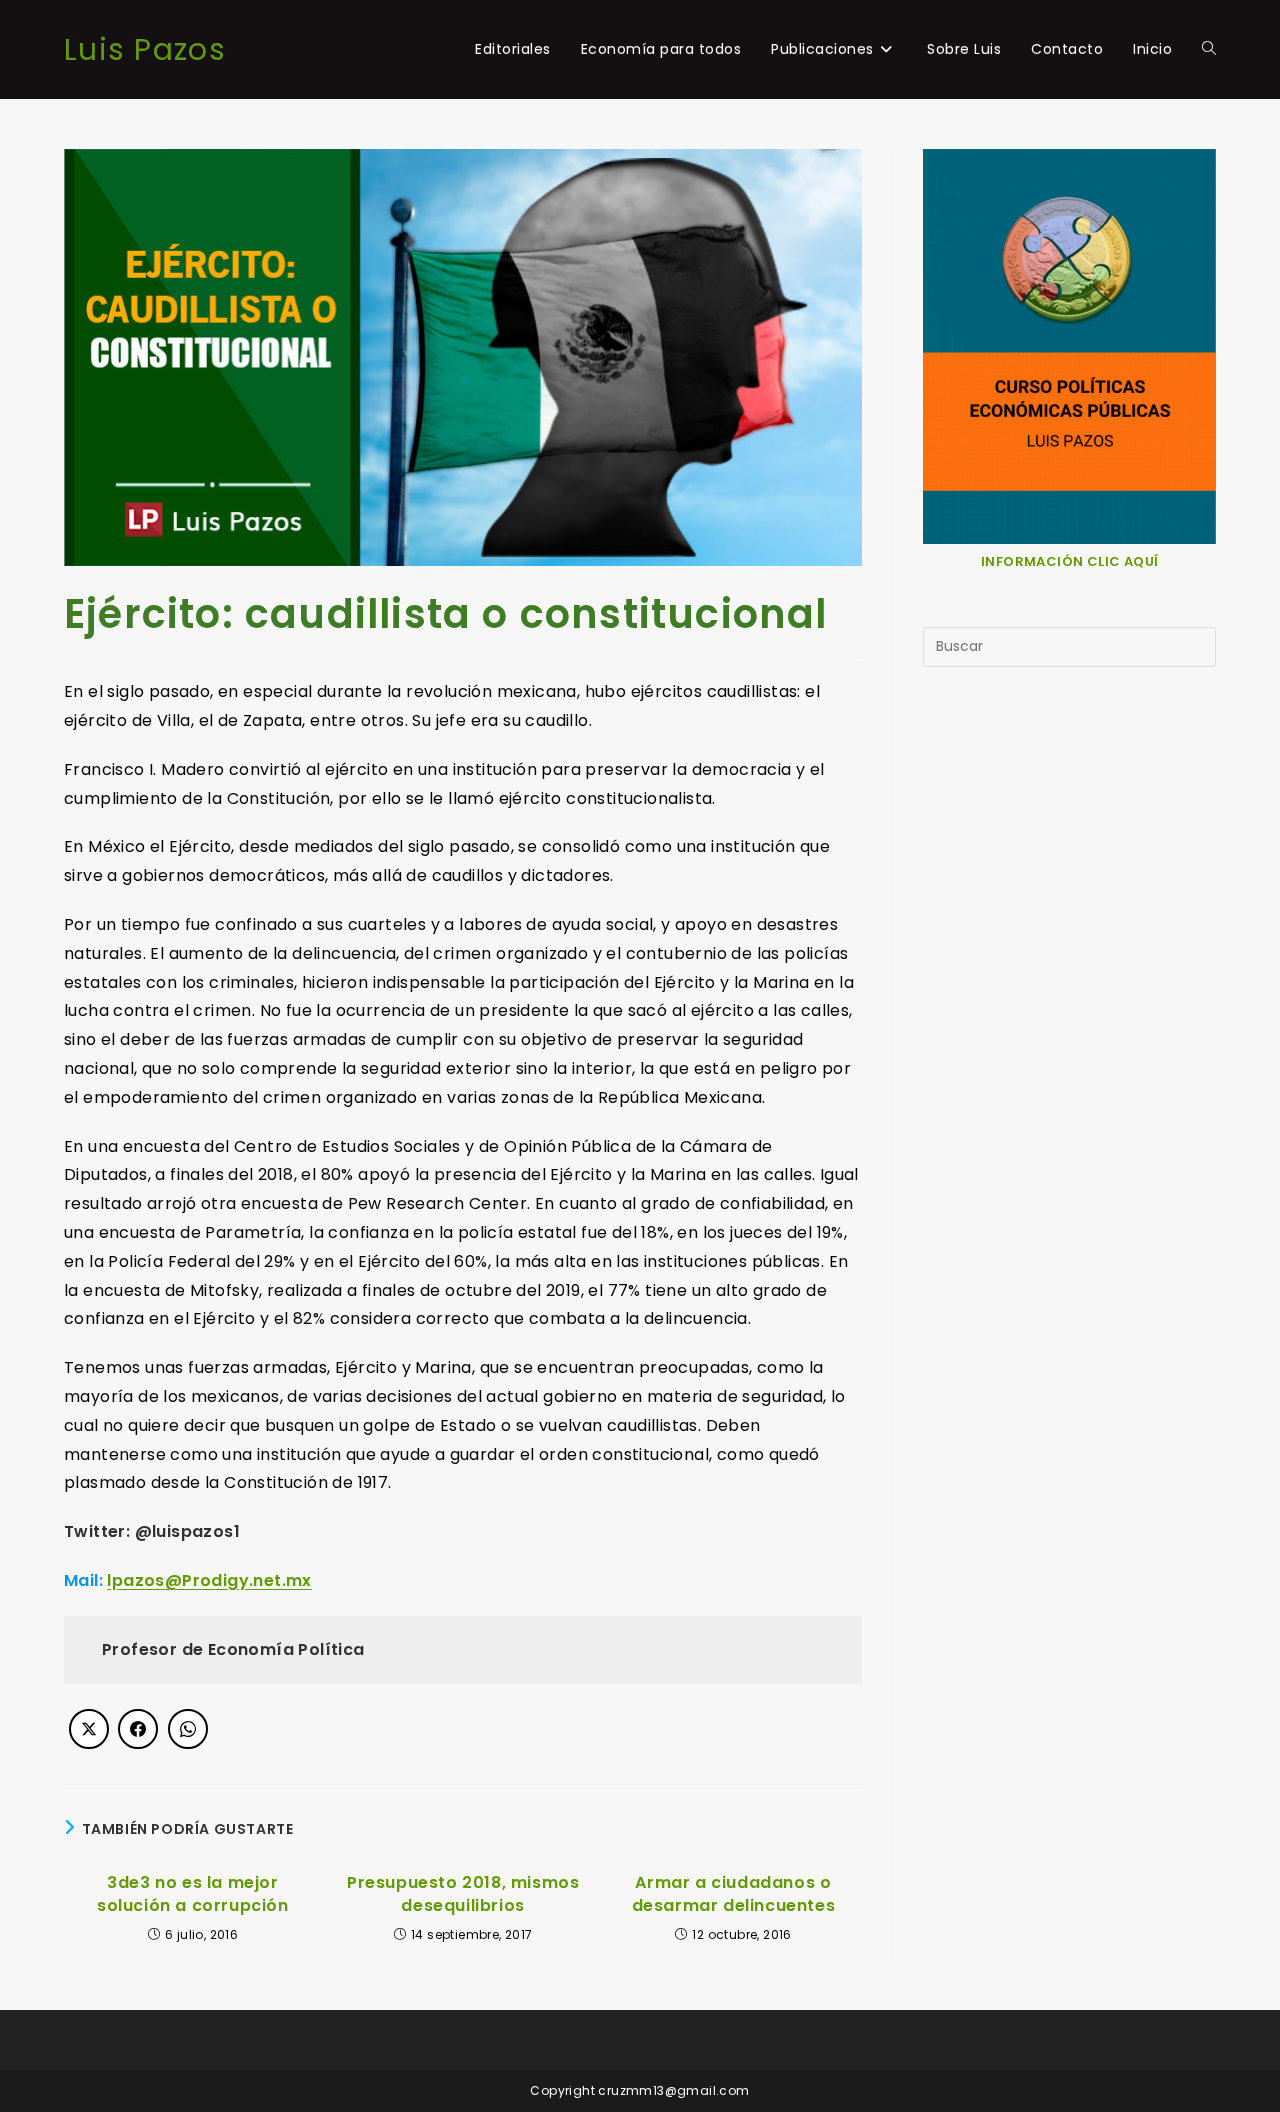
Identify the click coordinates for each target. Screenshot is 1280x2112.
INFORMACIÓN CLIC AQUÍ (1069, 561)
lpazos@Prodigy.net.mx (209, 1580)
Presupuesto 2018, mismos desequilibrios (463, 1894)
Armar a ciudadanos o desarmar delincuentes (734, 1894)
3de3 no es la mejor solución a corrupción (193, 1894)
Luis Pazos (145, 49)
